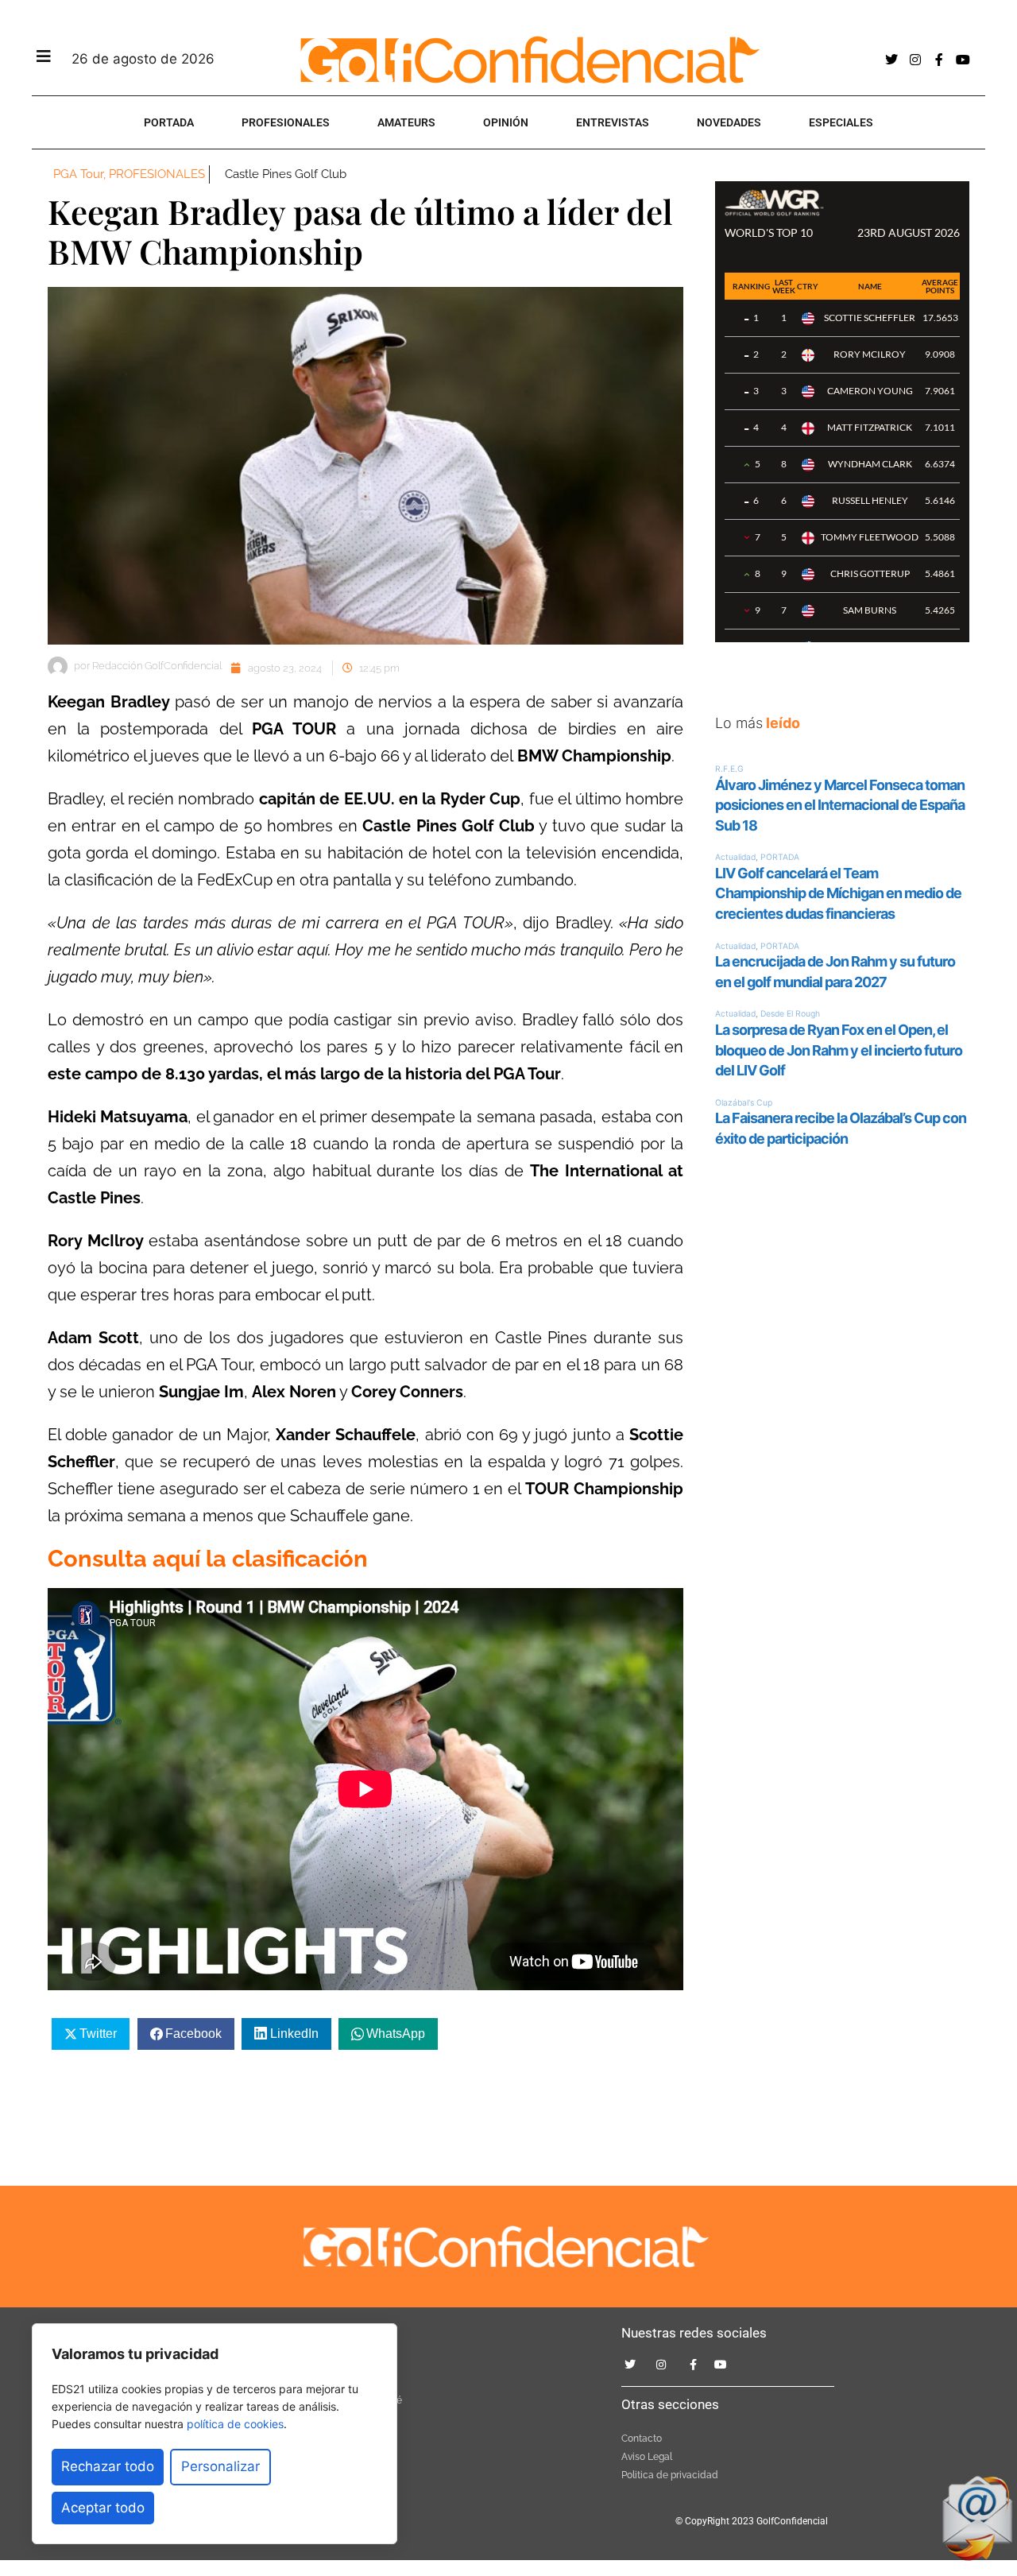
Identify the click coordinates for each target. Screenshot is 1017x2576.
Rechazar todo (108, 2466)
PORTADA (169, 122)
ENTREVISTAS (613, 122)
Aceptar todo (103, 2508)
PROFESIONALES (286, 122)
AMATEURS (406, 122)
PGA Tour (78, 174)
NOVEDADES (729, 122)
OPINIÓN (506, 122)
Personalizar (220, 2466)
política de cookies (235, 2424)
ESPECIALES (841, 122)
